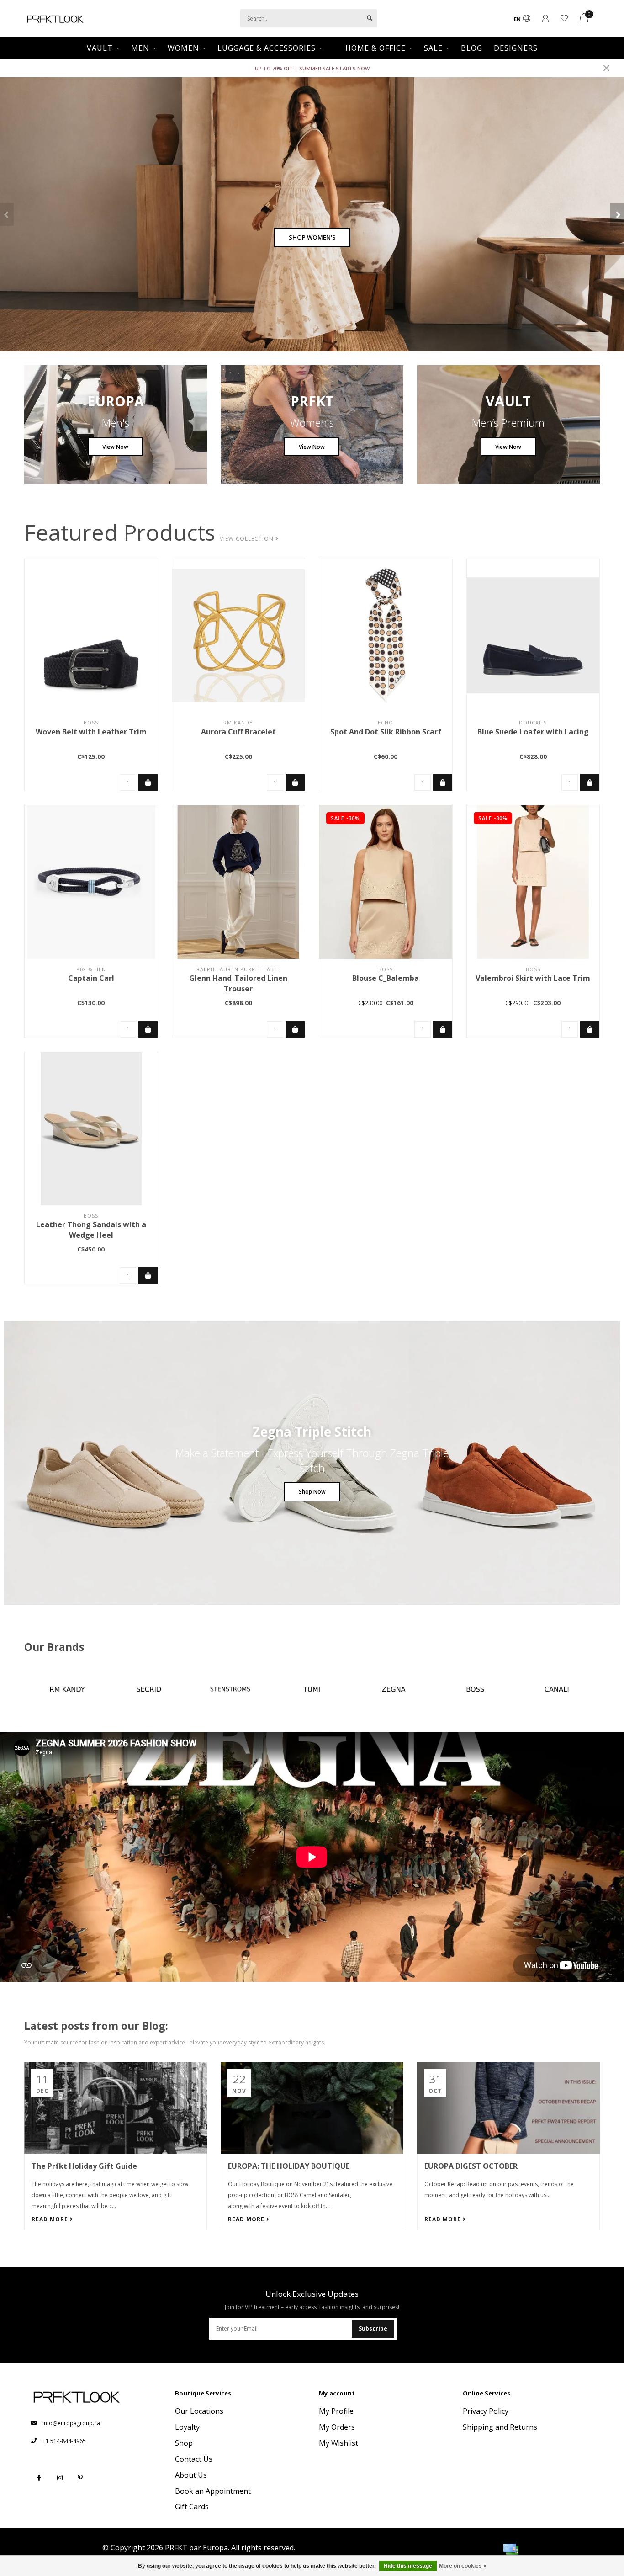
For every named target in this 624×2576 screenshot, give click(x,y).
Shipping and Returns (500, 2427)
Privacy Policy (486, 2411)
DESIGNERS (516, 48)
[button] (7, 214)
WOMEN (183, 48)
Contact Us (194, 2459)
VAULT (100, 48)
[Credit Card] (511, 2549)
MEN (140, 48)
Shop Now (312, 1492)
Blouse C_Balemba (386, 978)
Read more (51, 2219)
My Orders (337, 2427)
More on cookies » (463, 2566)
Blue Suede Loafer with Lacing (533, 732)
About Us (191, 2475)
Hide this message (408, 2566)
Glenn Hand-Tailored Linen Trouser (238, 983)
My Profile (336, 2411)
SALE (433, 48)
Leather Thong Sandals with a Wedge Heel (91, 1230)
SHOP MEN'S (312, 237)
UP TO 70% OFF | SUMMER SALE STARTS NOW (312, 68)
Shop (184, 2443)
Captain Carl (91, 978)
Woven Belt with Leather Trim (91, 732)
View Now (115, 447)
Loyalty (187, 2427)
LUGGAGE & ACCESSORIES (267, 48)
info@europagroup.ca (71, 2423)
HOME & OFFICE (375, 48)
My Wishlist (338, 2443)
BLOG (472, 48)
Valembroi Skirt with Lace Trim (533, 978)
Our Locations (199, 2411)
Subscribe (373, 2329)
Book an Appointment (213, 2491)
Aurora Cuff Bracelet (238, 732)
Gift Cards (192, 2507)
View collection (248, 539)
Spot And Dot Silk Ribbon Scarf (386, 732)
